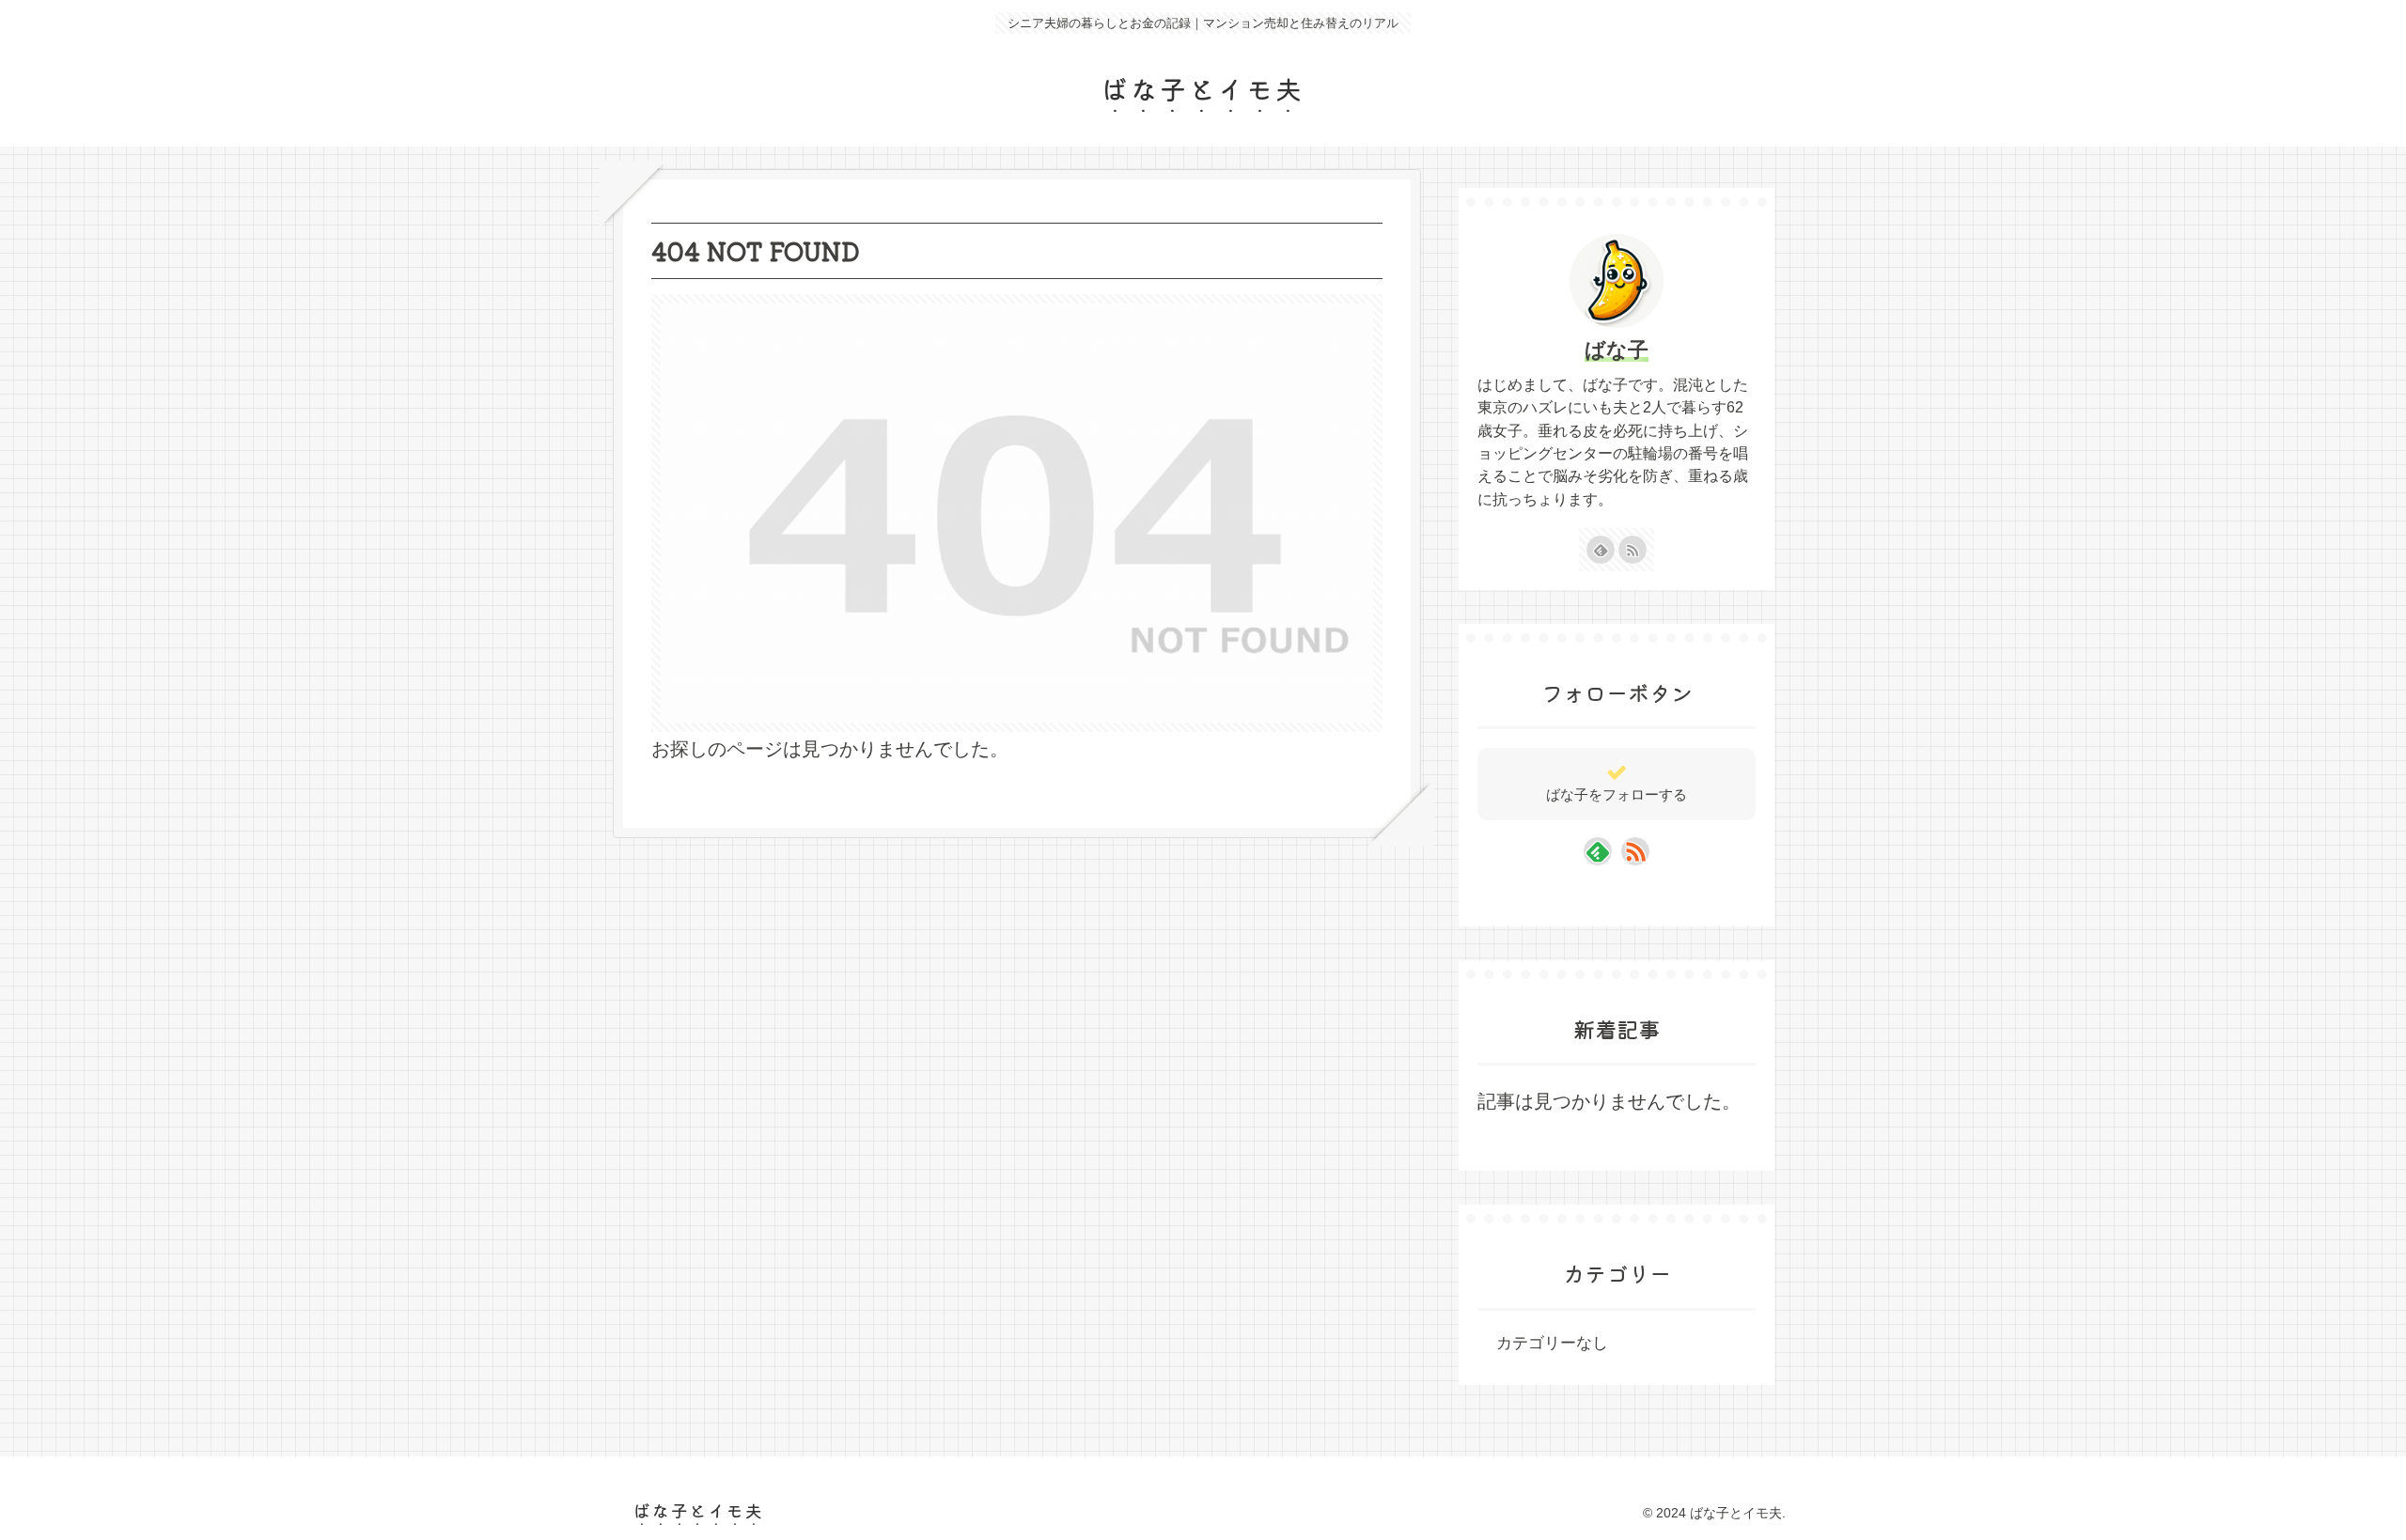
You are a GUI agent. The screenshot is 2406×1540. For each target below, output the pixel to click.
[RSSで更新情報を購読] (1633, 550)
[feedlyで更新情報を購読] (1601, 550)
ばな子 (1617, 350)
